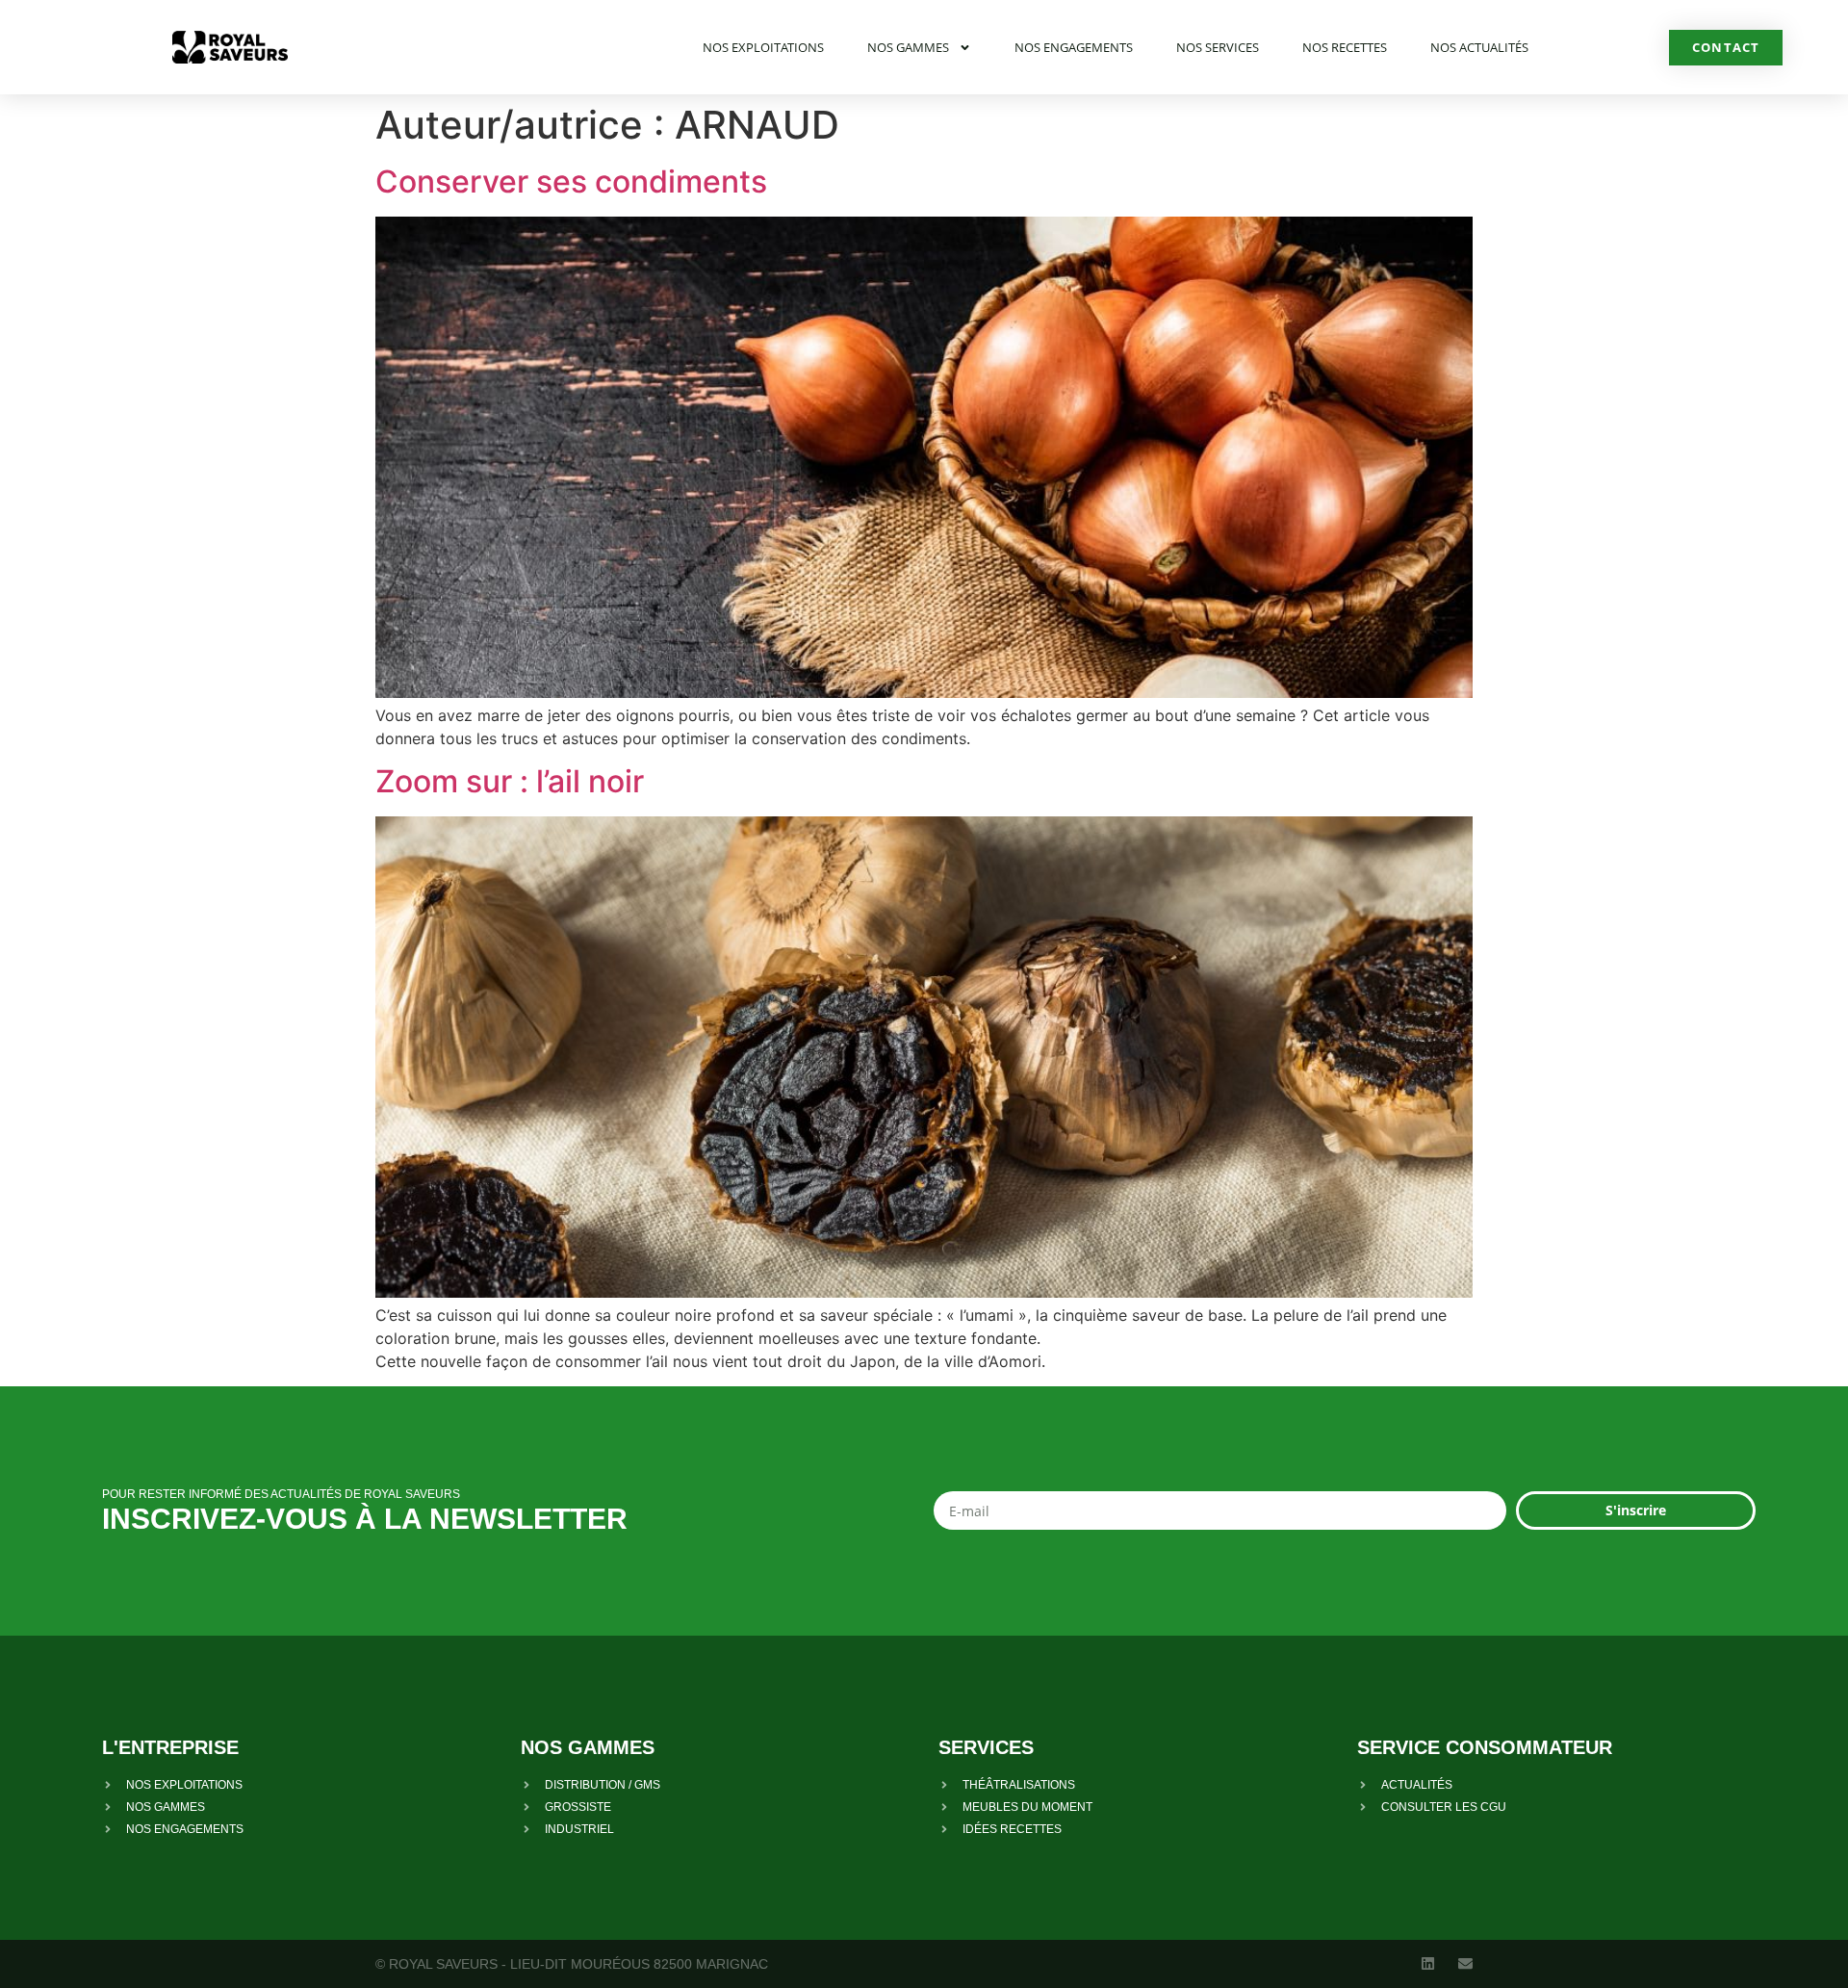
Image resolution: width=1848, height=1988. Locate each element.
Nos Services (1218, 47)
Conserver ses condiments (571, 181)
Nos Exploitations (763, 47)
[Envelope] (1465, 1963)
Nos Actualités (1479, 47)
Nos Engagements (1074, 47)
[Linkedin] (1428, 1963)
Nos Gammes (908, 47)
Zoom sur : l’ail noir (510, 781)
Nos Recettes (1345, 47)
